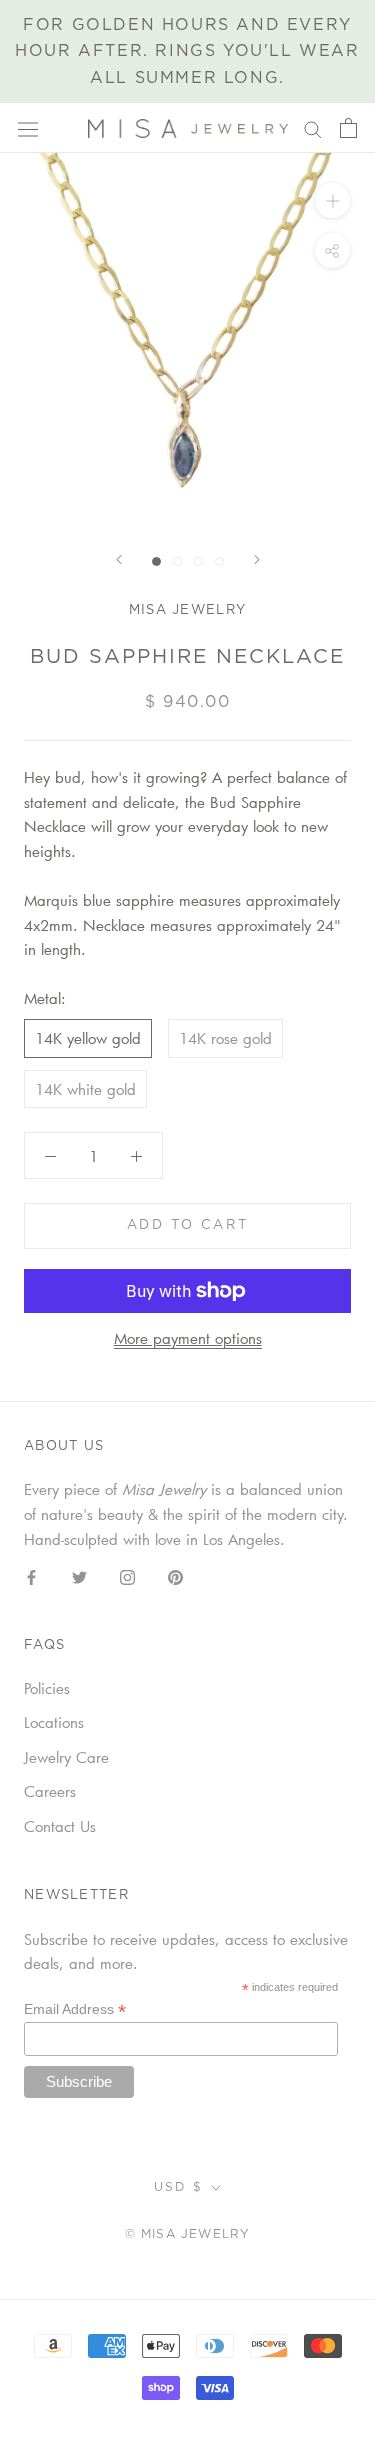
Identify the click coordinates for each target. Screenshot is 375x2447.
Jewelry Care (66, 1757)
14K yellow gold (88, 1038)
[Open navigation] (28, 128)
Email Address (75, 2009)
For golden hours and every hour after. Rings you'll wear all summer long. (187, 51)
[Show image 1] (156, 561)
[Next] (257, 559)
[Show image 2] (177, 561)
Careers (50, 1791)
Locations (54, 1722)
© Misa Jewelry (188, 2234)
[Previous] (119, 559)
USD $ (179, 2187)
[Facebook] (31, 1575)
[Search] (313, 128)
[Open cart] (348, 128)
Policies (47, 1688)
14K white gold (85, 1089)
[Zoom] (332, 200)
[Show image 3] (198, 561)
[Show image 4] (219, 561)
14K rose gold (225, 1038)
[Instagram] (127, 1575)
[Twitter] (79, 1575)
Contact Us (60, 1826)
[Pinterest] (175, 1575)
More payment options (188, 1338)
